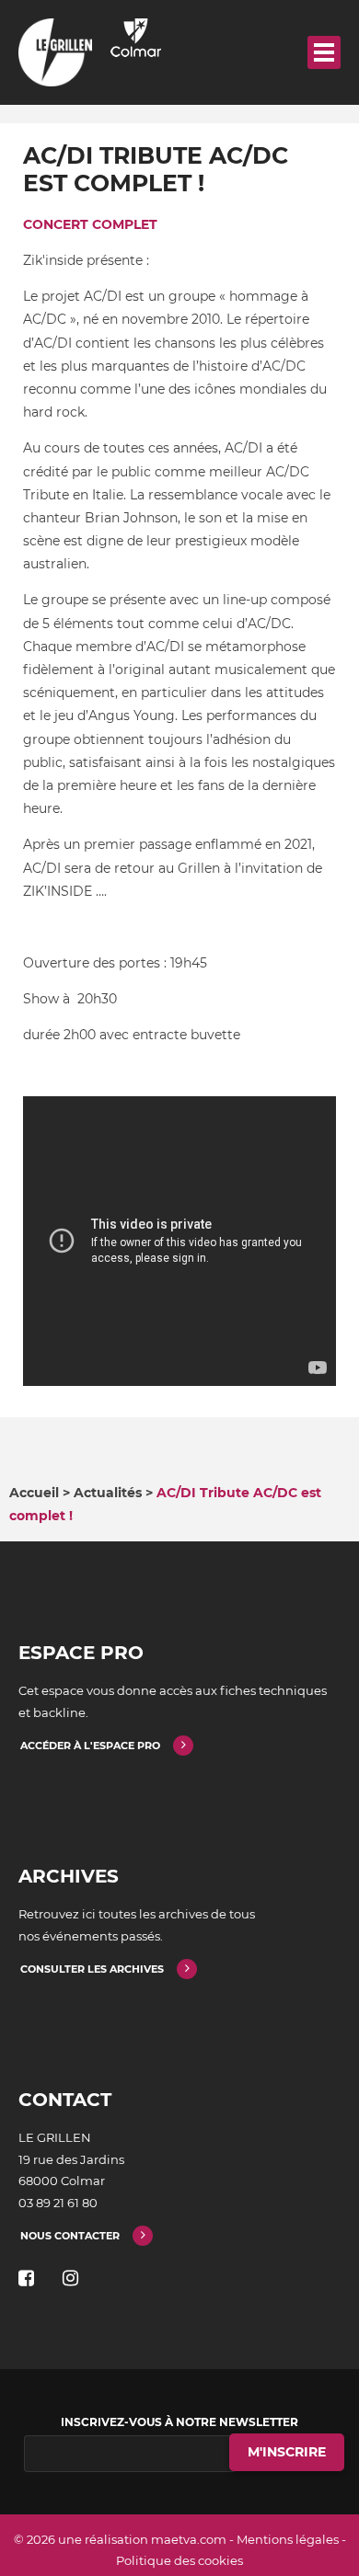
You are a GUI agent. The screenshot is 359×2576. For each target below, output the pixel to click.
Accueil (34, 1493)
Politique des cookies (179, 2560)
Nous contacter (70, 2236)
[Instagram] (70, 2278)
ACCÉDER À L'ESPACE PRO (90, 1746)
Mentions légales (288, 2539)
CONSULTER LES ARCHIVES (92, 1969)
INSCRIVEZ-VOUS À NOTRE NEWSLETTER (179, 2422)
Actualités (108, 1493)
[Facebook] (26, 2278)
